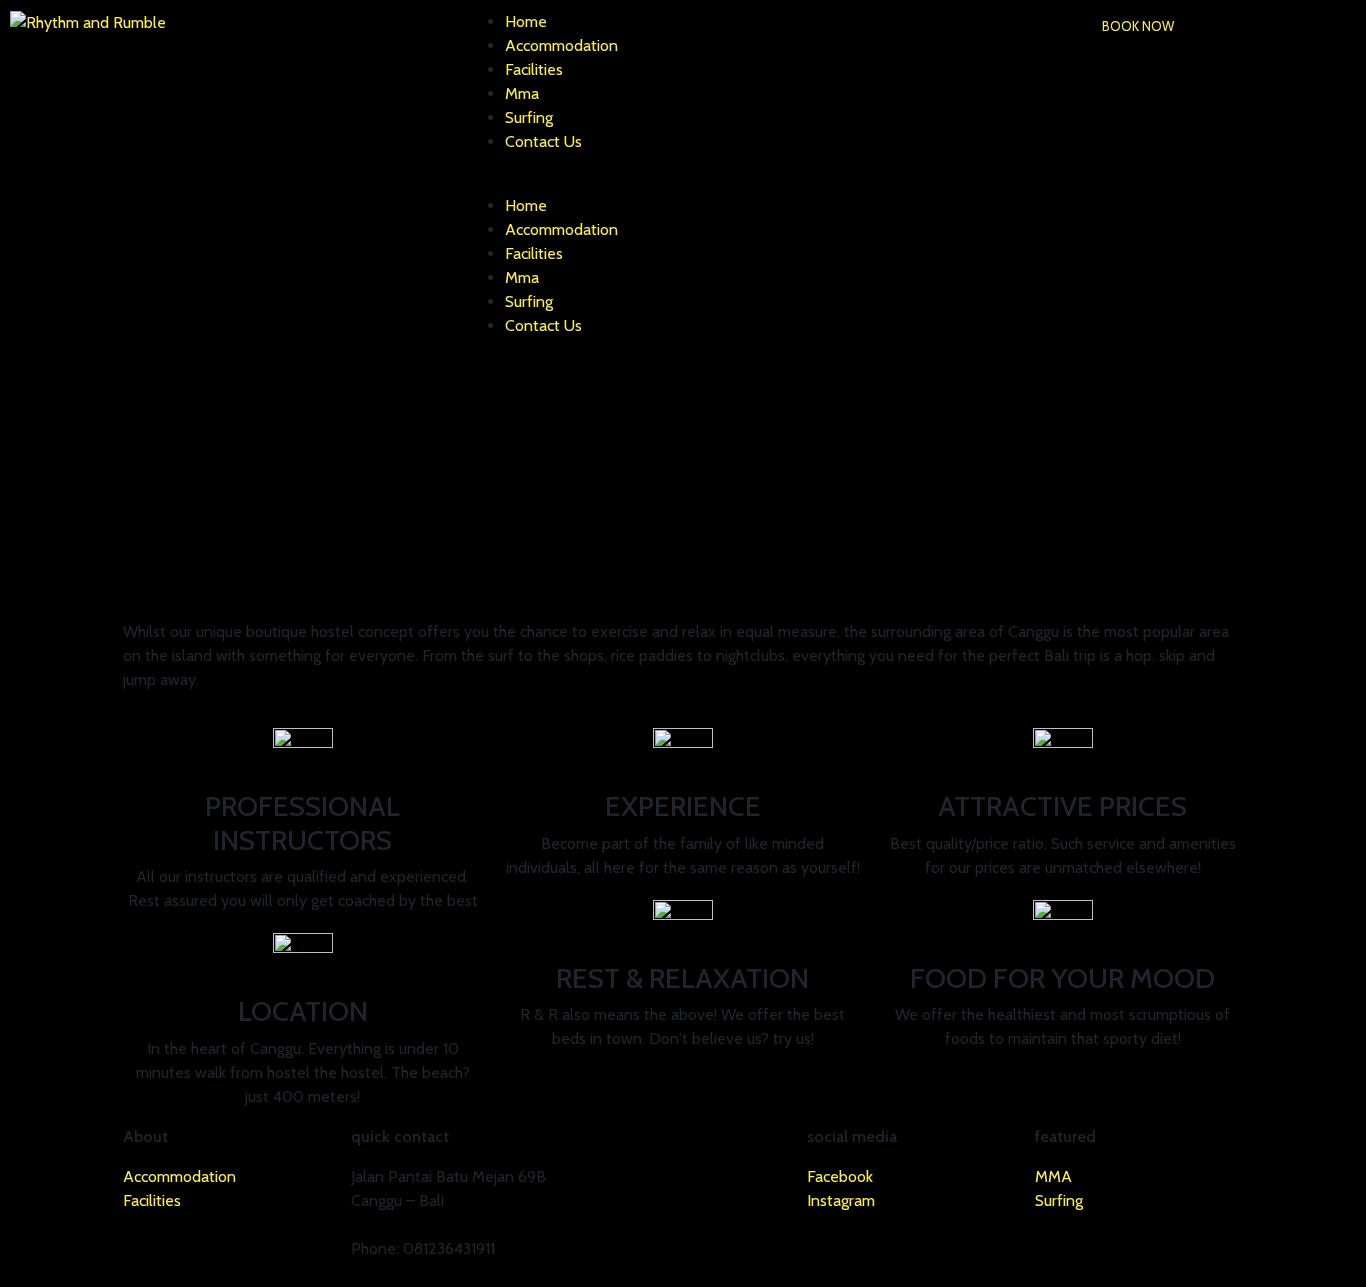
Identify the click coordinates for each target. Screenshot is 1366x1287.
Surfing (529, 117)
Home (526, 21)
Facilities (534, 69)
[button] (1138, 26)
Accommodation (561, 45)
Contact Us (543, 141)
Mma (522, 93)
